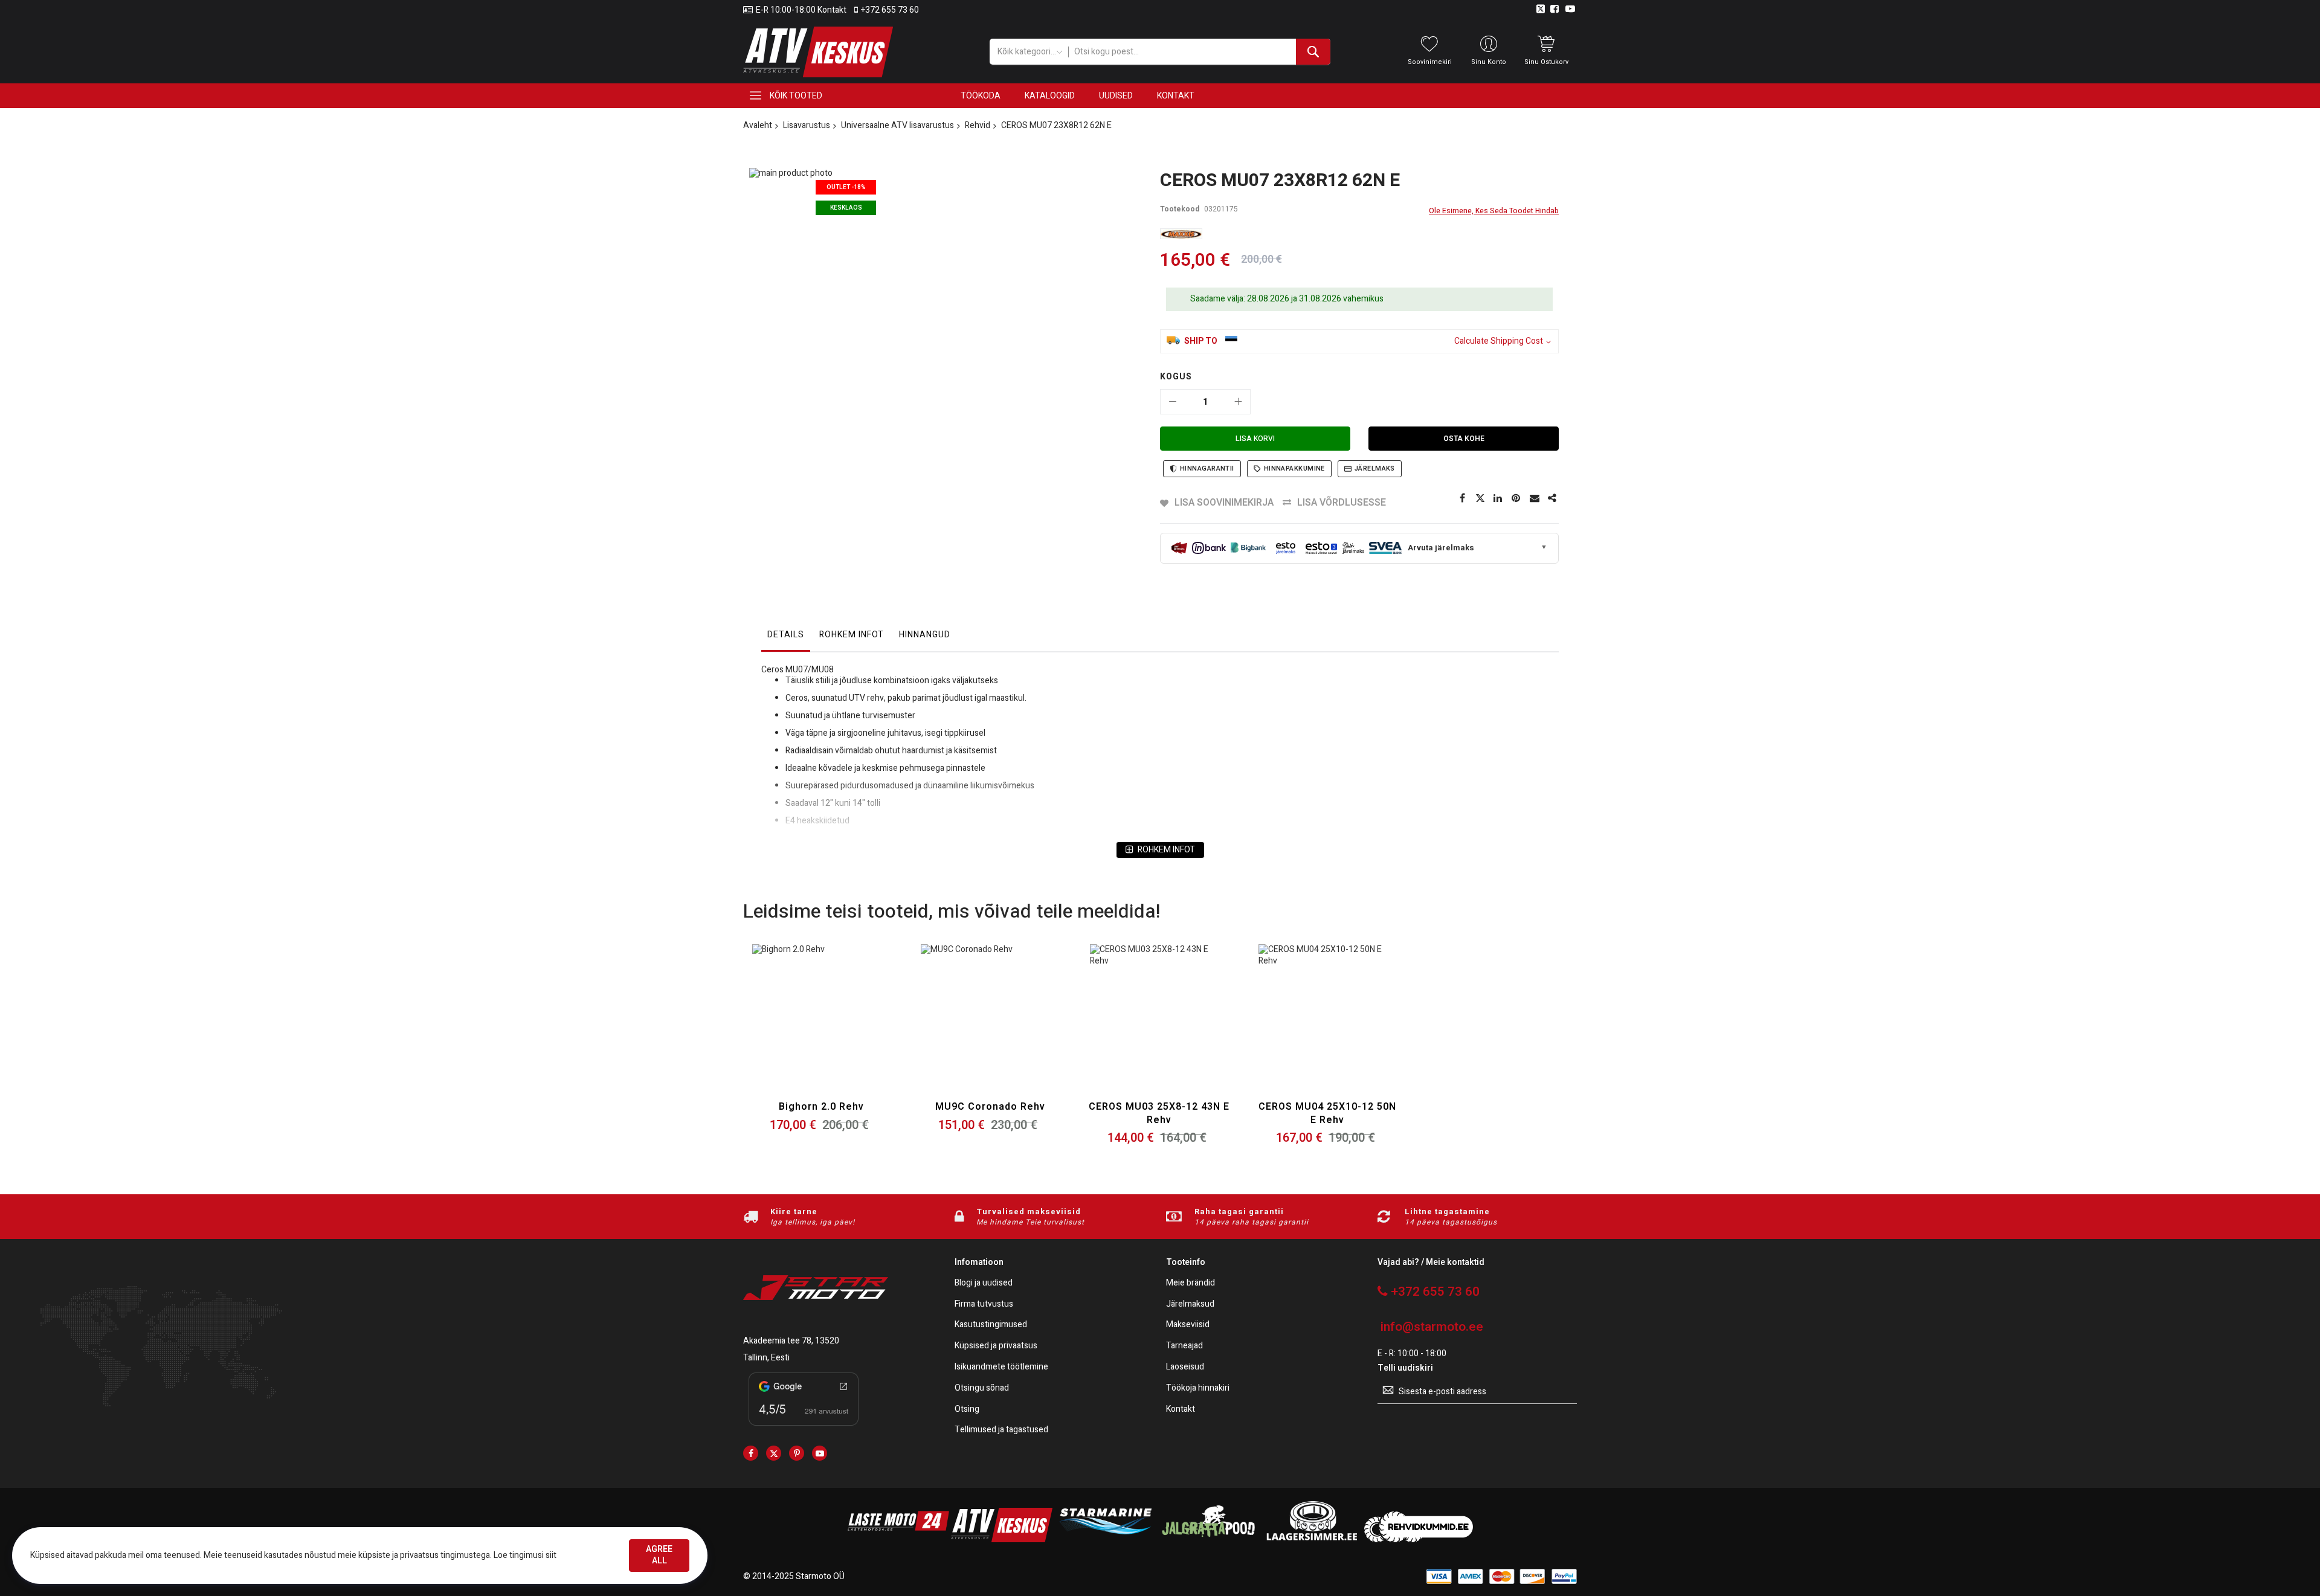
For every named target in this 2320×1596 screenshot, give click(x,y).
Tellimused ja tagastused (1001, 1430)
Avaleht (758, 125)
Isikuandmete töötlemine (1001, 1367)
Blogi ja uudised (984, 1283)
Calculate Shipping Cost (1499, 342)
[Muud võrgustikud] (1553, 498)
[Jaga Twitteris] (1480, 498)
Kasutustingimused (991, 1325)
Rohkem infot (852, 635)
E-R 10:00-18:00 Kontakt (801, 10)
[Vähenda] (1173, 402)
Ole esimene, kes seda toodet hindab (1494, 211)
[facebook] (751, 1453)
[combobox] (1199, 52)
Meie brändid (1191, 1283)
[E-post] (1535, 498)
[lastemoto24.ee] (898, 1540)
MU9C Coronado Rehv (990, 1107)
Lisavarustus (807, 125)
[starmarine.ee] (1105, 1540)
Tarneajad (1184, 1346)
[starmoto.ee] (818, 52)
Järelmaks (1375, 468)
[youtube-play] (820, 1453)
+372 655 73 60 (890, 10)
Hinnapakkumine (1294, 468)
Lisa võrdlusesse (1342, 503)
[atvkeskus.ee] (1002, 1540)
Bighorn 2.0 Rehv (821, 1107)
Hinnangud (925, 635)
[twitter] (774, 1453)
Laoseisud (1185, 1367)
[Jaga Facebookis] (1462, 498)
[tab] (786, 638)
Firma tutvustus (984, 1305)
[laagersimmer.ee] (1312, 1540)
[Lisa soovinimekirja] (821, 1028)
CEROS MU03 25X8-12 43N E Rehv (1159, 1113)
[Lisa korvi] (793, 1028)
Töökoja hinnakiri (1198, 1388)
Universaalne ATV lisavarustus (897, 125)
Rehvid (978, 125)
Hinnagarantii (1207, 468)
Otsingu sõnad (982, 1388)
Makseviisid (1188, 1325)
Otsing (967, 1410)
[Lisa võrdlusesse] (850, 1028)
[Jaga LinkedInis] (1498, 498)
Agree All (659, 1555)
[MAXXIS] (1181, 234)
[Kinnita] (1516, 498)
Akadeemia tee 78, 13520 (791, 1341)
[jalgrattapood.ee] (1208, 1540)
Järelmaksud (1190, 1305)
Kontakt (1181, 1410)
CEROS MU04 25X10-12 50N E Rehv (1327, 1113)
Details (786, 635)
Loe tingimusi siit (525, 1555)
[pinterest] (797, 1453)
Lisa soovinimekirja (1224, 503)
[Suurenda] (1238, 402)
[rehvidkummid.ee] (1419, 1540)
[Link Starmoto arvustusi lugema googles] (804, 1428)
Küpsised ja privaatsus (996, 1346)
